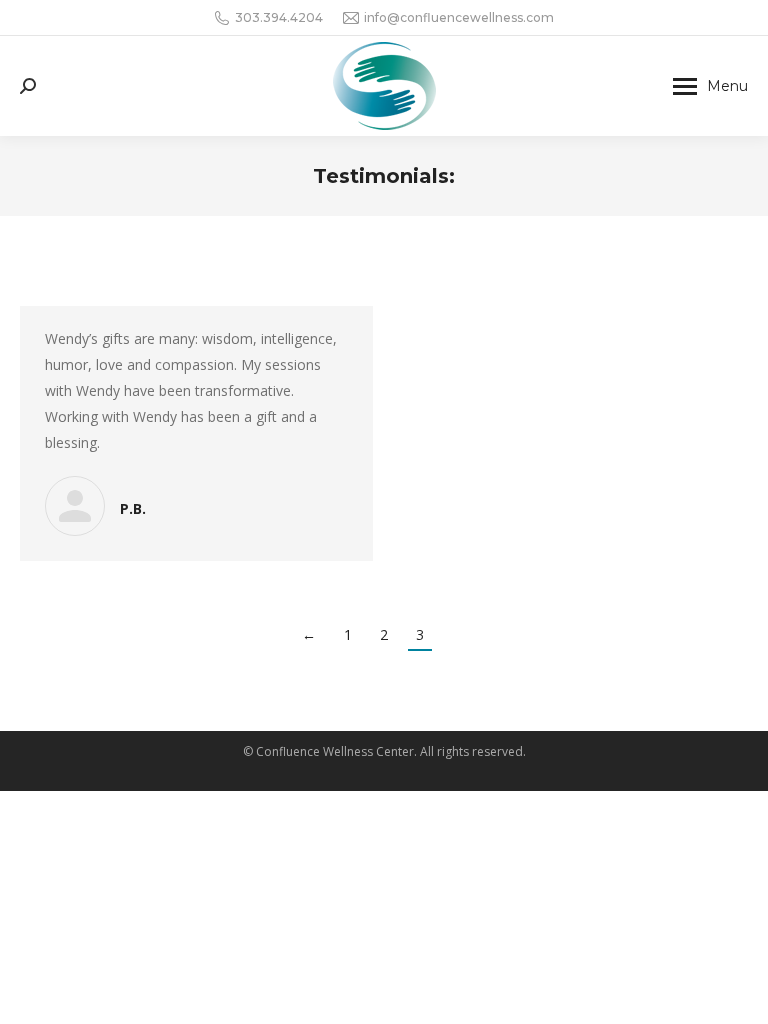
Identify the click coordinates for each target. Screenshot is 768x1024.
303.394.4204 (279, 17)
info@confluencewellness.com (459, 17)
